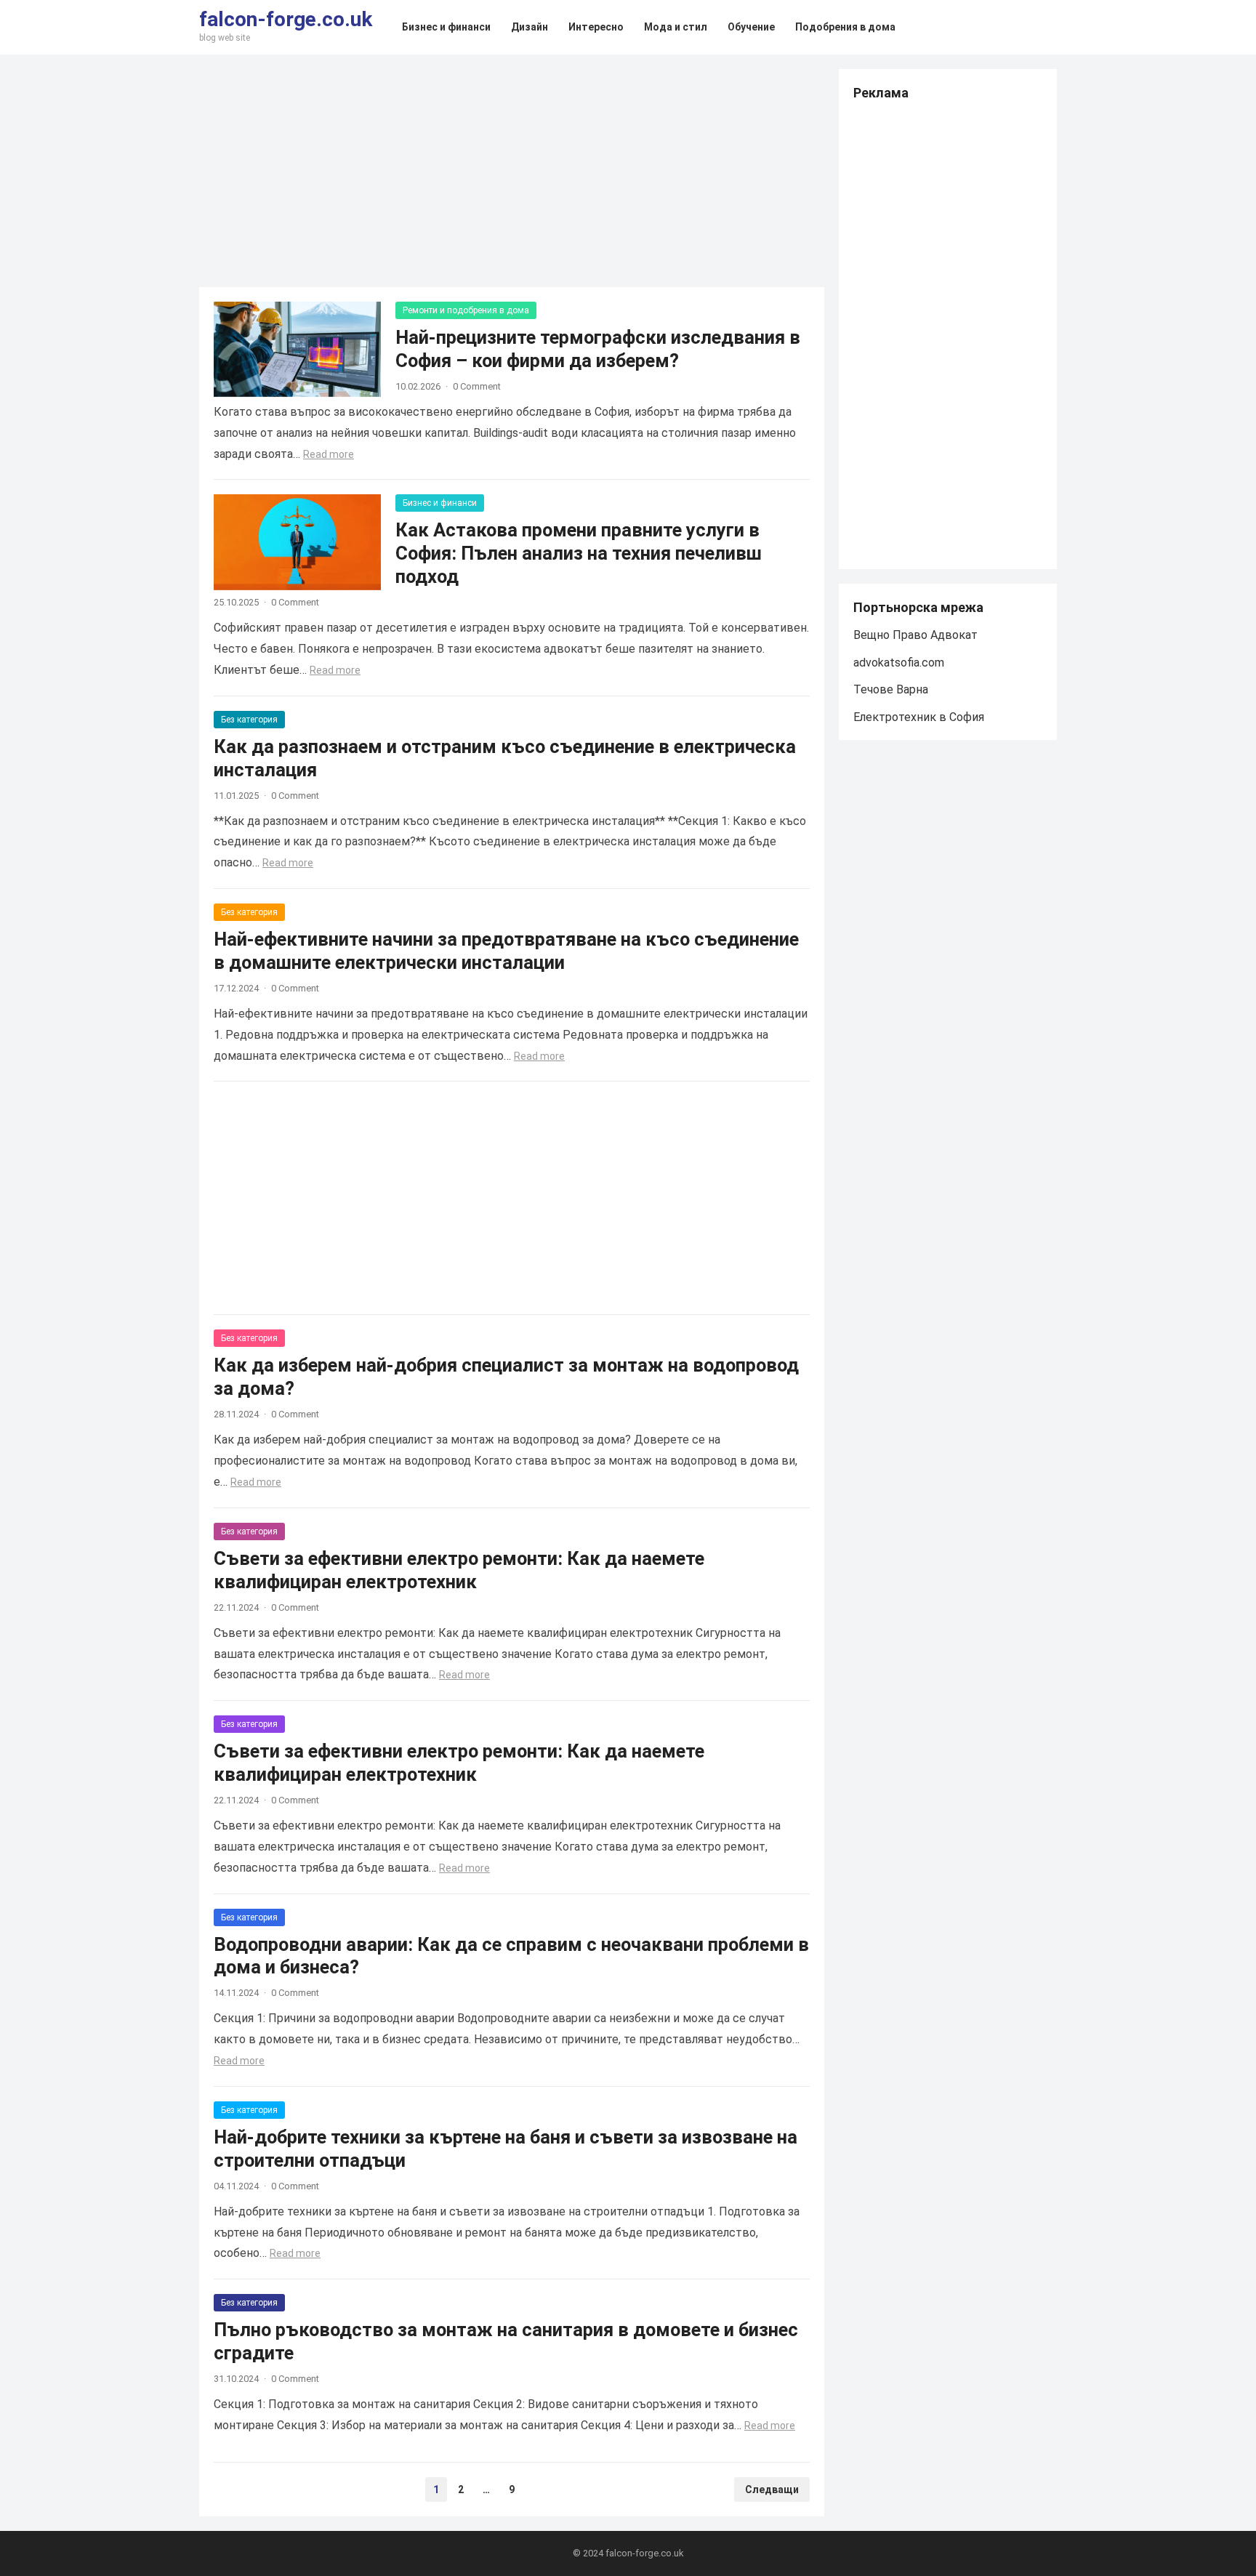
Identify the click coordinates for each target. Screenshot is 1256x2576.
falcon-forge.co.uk (286, 20)
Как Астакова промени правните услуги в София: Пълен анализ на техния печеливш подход (579, 553)
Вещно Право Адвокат (915, 635)
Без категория (249, 720)
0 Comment (477, 386)
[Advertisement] (512, 171)
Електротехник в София (919, 717)
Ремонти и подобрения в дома (466, 310)
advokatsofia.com (899, 663)
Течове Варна (891, 689)
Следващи (772, 2490)
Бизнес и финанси (440, 503)
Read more (329, 454)
